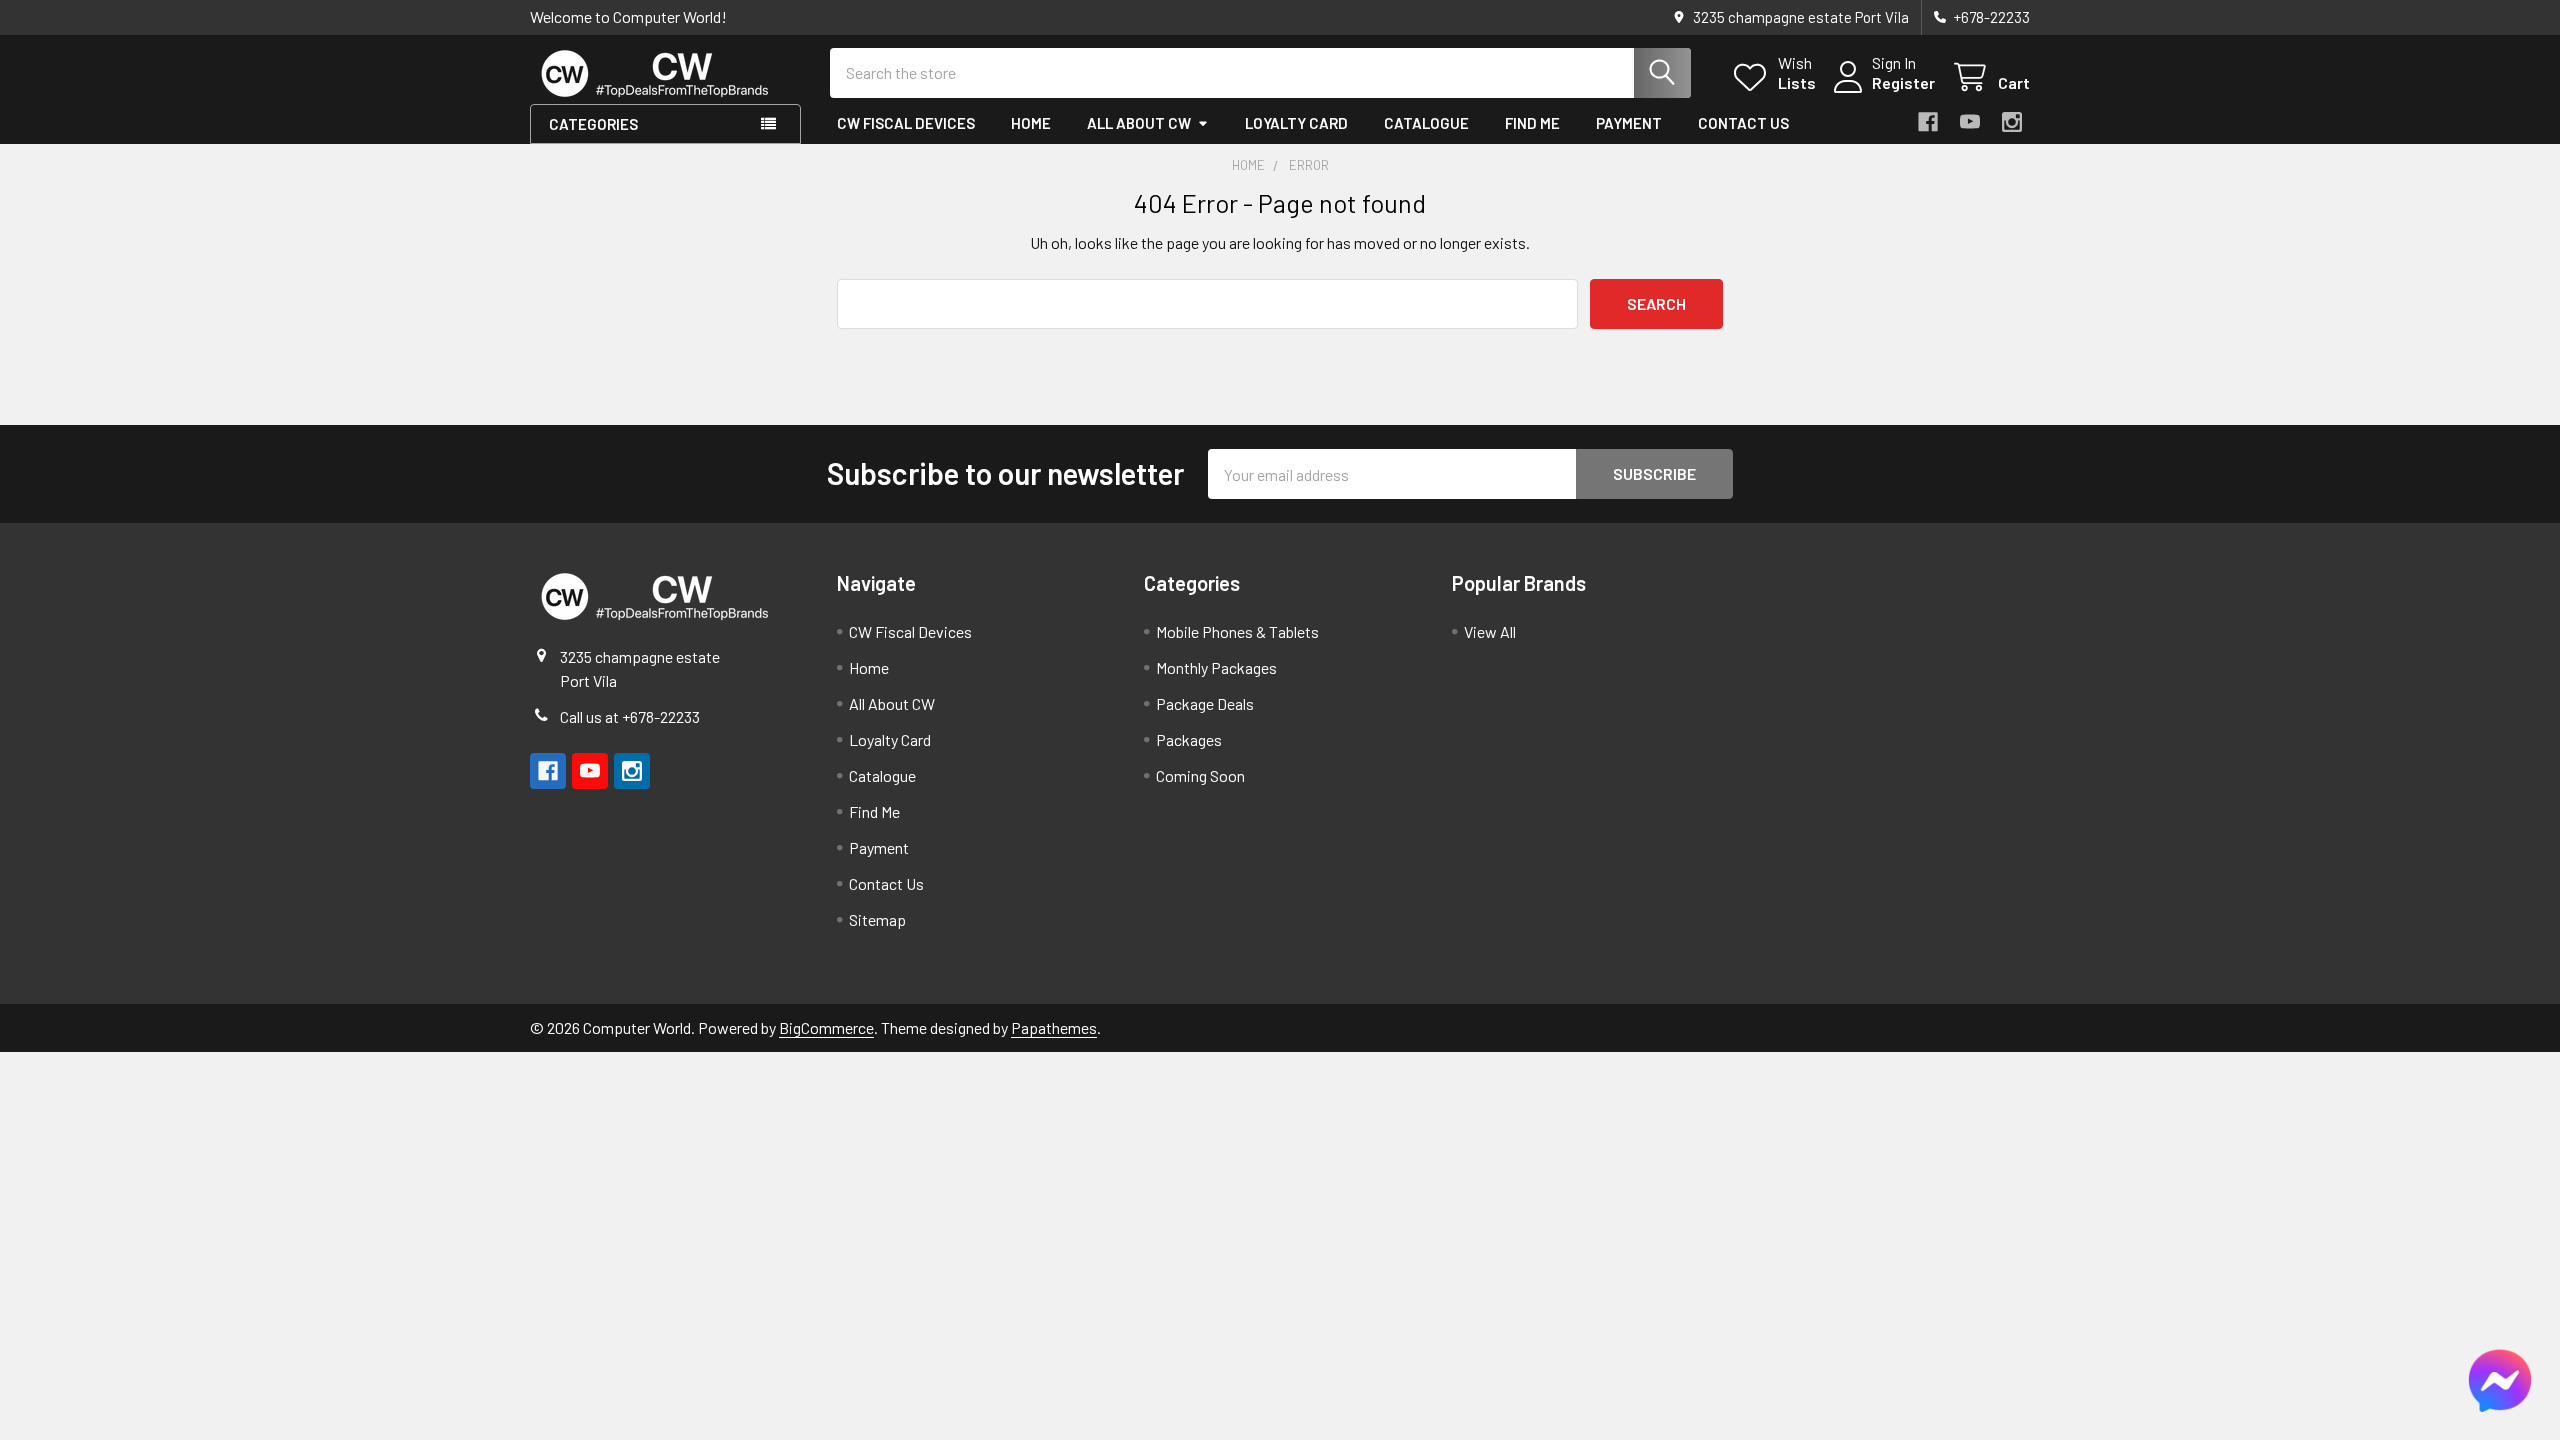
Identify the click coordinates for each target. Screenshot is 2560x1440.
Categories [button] (593, 124)
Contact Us (1743, 123)
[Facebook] (1928, 122)
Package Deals (1205, 703)
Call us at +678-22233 (630, 716)
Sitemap (877, 919)
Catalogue (1426, 123)
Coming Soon (1200, 775)
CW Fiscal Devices (906, 123)
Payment (1629, 123)
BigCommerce (826, 1027)
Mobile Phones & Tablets (1237, 631)
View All (1490, 631)
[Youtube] (1970, 122)
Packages (1189, 739)
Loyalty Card (1296, 123)
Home (1031, 123)
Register (1903, 82)
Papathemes (1054, 1027)
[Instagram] (2012, 122)
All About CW (1139, 123)
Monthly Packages (1216, 667)
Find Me (1532, 123)
